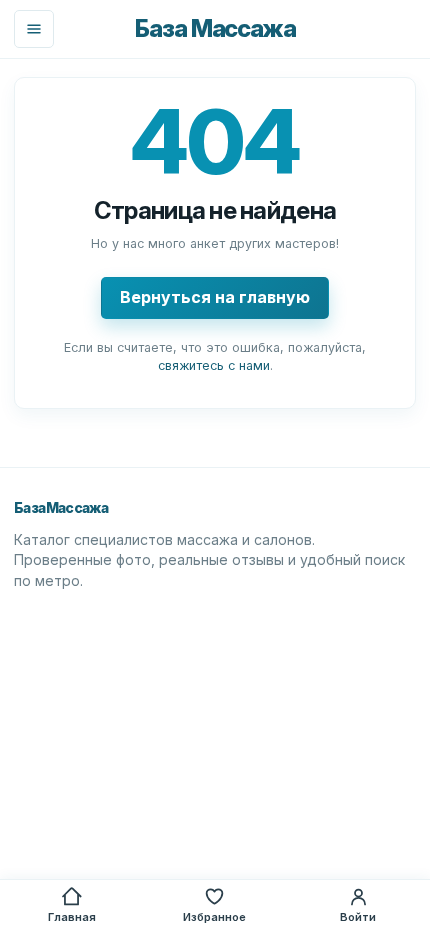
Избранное (214, 917)
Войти (358, 917)
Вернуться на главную (215, 297)
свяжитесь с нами (214, 365)
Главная (72, 917)
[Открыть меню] (34, 29)
